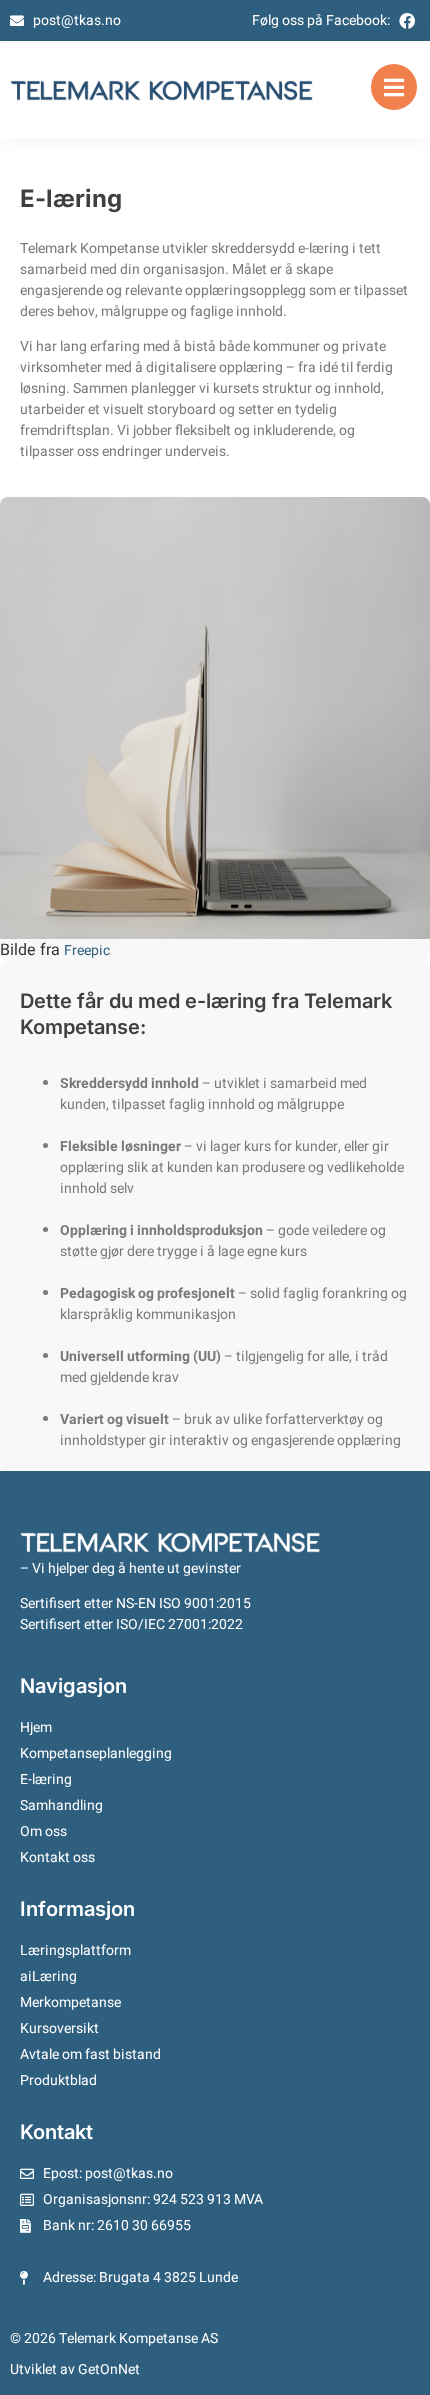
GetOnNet (109, 2369)
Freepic (87, 951)
